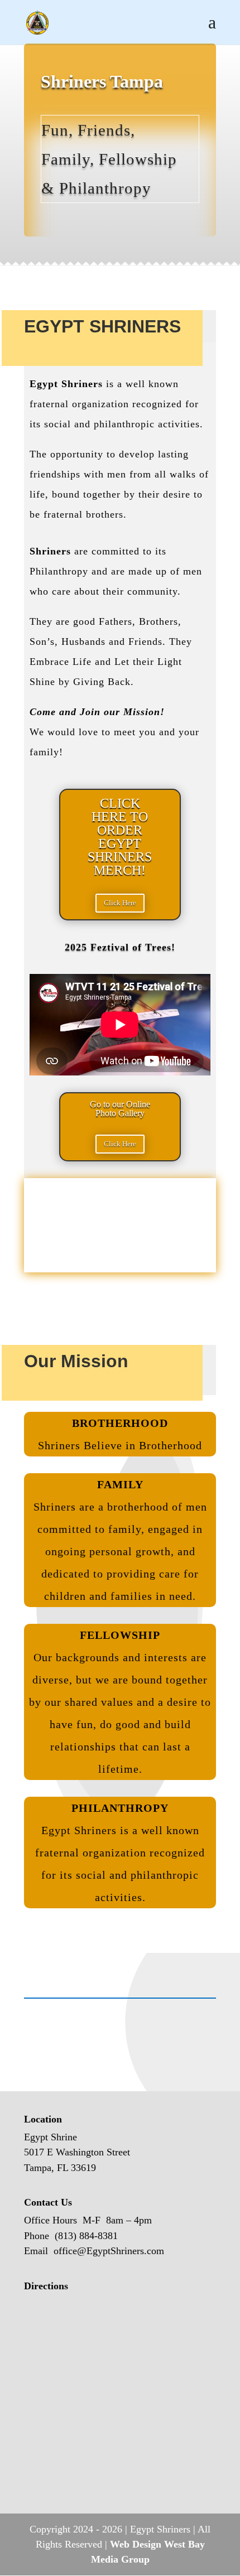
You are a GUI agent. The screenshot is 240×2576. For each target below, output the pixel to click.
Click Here (120, 903)
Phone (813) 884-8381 (71, 2236)
